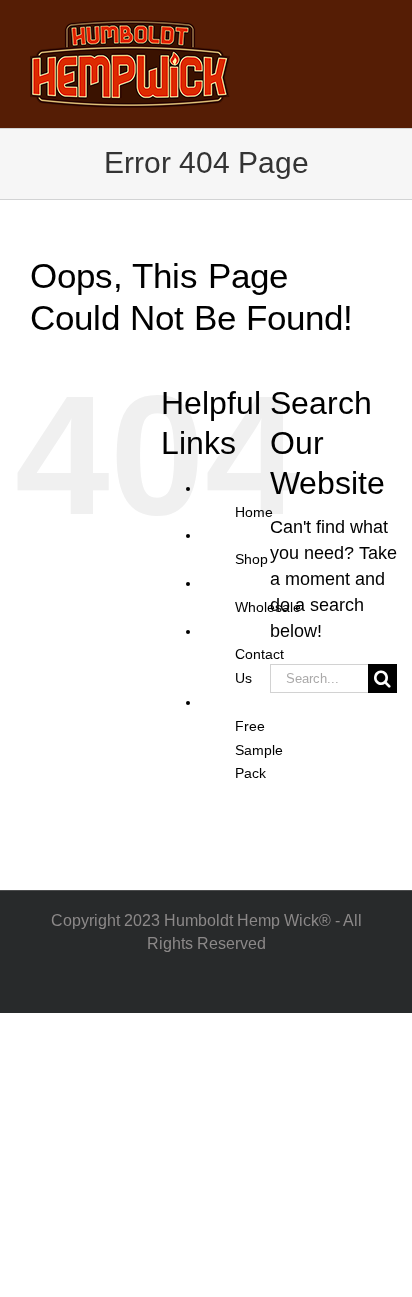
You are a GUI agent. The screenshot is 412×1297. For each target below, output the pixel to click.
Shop (251, 559)
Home (254, 512)
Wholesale (268, 607)
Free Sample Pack (259, 750)
